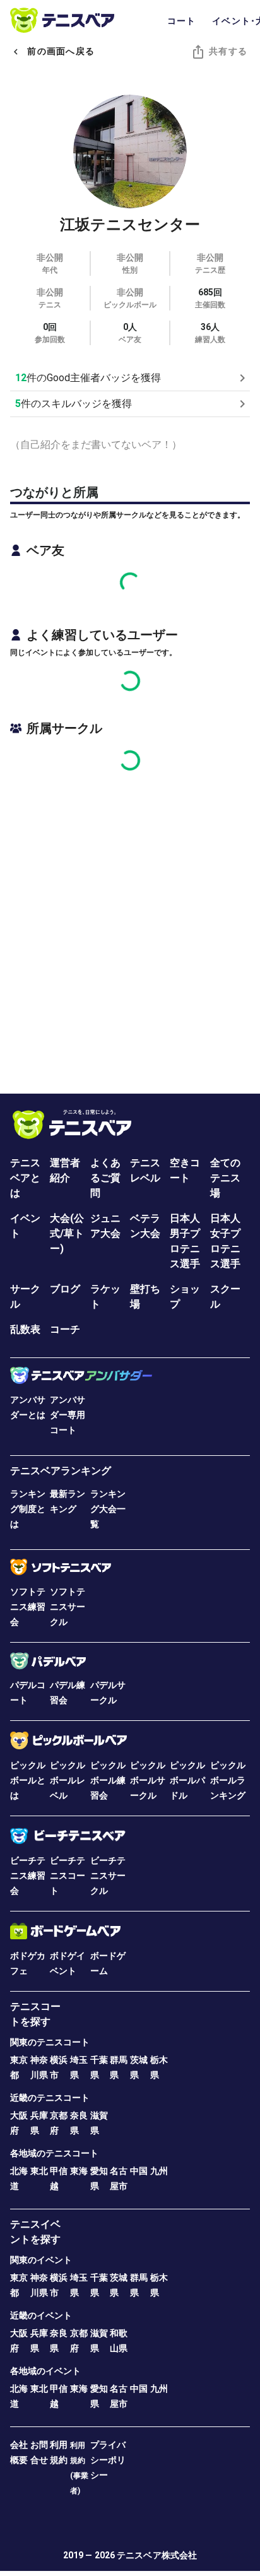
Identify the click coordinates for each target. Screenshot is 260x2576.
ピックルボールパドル (187, 1780)
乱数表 (25, 1329)
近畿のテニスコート (50, 2098)
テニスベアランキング (61, 1471)
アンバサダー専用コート (68, 1415)
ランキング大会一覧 (108, 1509)
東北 (39, 2171)
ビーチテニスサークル (108, 1876)
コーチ (65, 1329)
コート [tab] (182, 21)
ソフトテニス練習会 (28, 1607)
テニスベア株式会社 (157, 2555)
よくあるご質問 (105, 1178)
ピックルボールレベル (68, 1780)
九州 (159, 2171)
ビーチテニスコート (68, 1876)
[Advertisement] (130, 923)
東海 (79, 2171)
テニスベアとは (25, 1178)
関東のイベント (41, 2260)
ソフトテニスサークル (68, 1607)
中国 (139, 2171)
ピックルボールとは (28, 1780)
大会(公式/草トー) (67, 1233)
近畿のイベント (41, 2315)
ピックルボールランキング (228, 1780)
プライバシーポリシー (108, 2460)
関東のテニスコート (50, 2042)
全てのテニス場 (225, 1178)
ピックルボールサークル (148, 1780)
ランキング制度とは (28, 1509)
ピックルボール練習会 (108, 1780)
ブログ (65, 1289)
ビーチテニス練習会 (28, 1876)
